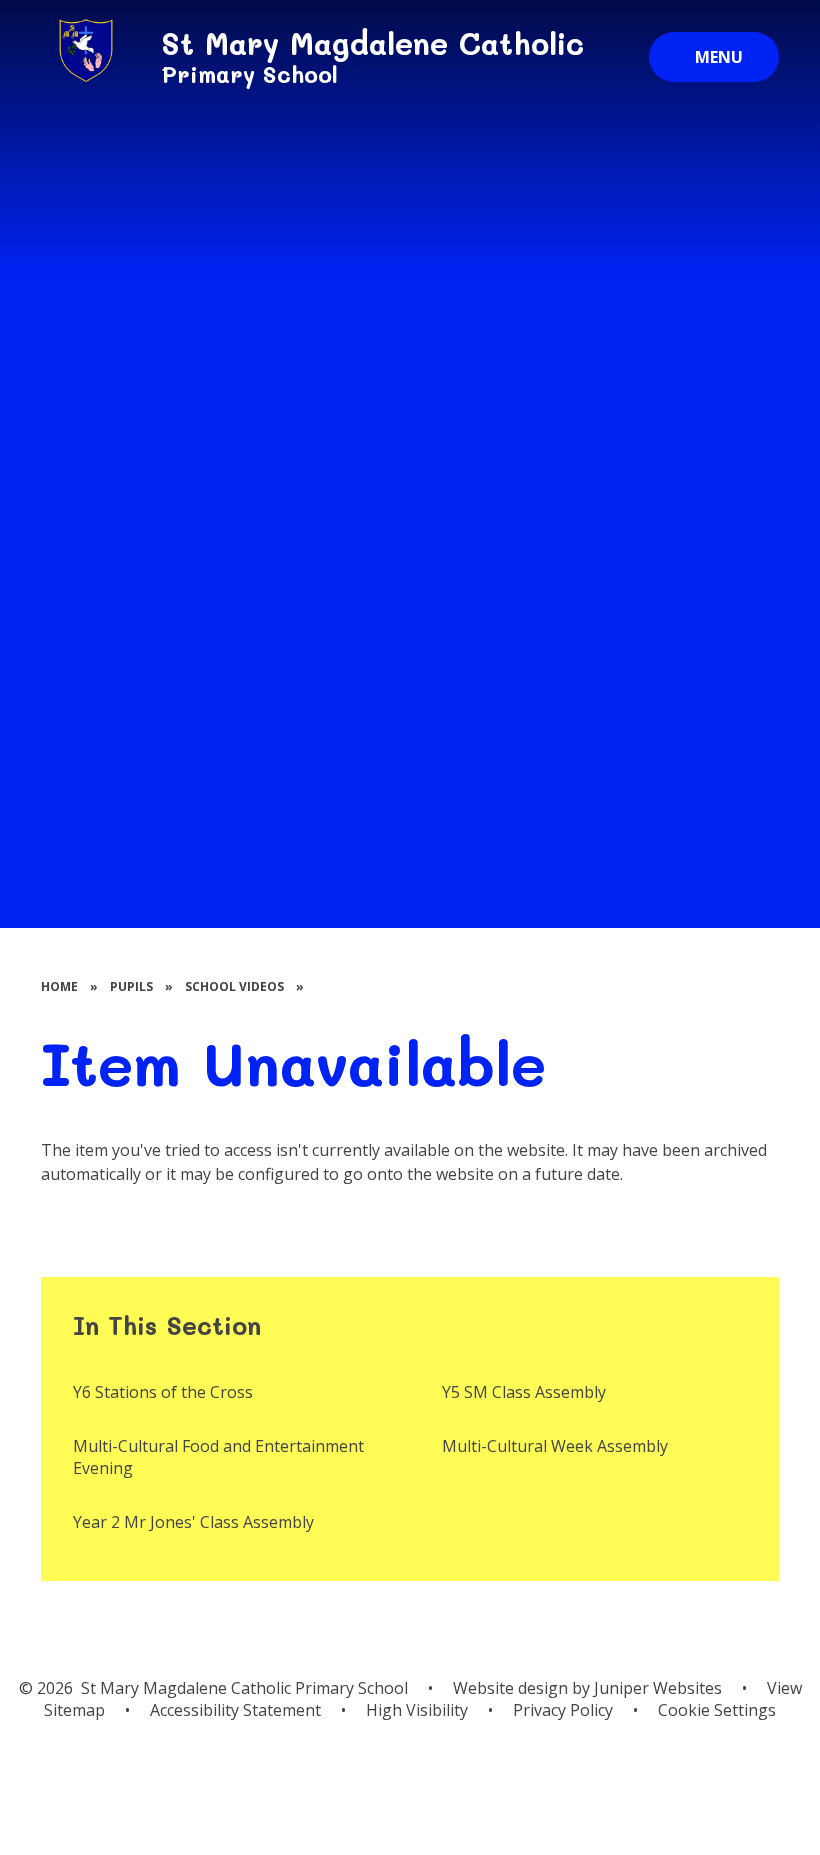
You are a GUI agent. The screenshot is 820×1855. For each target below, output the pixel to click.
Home (59, 986)
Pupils (131, 986)
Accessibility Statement (235, 1710)
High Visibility (417, 1710)
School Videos (234, 986)
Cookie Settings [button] (717, 1710)
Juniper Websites (658, 1688)
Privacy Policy (563, 1710)
